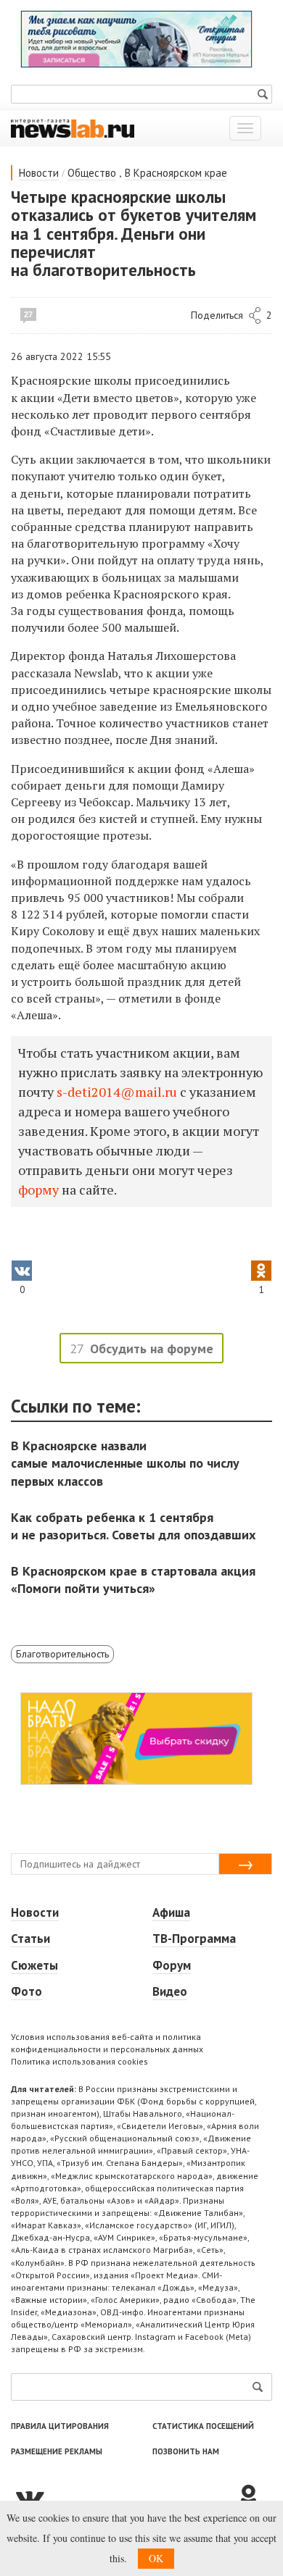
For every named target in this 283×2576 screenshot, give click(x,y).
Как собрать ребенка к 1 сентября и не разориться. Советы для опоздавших (133, 1526)
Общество (92, 173)
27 (28, 314)
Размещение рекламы (57, 2451)
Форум (172, 1965)
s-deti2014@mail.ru (117, 1092)
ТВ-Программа (194, 1939)
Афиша (171, 1912)
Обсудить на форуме (152, 1348)
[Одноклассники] (254, 2497)
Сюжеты (34, 1965)
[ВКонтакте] (123, 2497)
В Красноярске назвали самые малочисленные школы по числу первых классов (125, 1463)
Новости (39, 173)
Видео (170, 1991)
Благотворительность (62, 1654)
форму (40, 1189)
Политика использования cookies (79, 2061)
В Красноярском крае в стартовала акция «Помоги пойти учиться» (133, 1580)
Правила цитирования (60, 2426)
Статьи (30, 1939)
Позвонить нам (186, 2451)
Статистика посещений (203, 2426)
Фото (26, 1991)
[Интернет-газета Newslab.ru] (73, 127)
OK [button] (156, 2558)
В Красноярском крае (176, 173)
